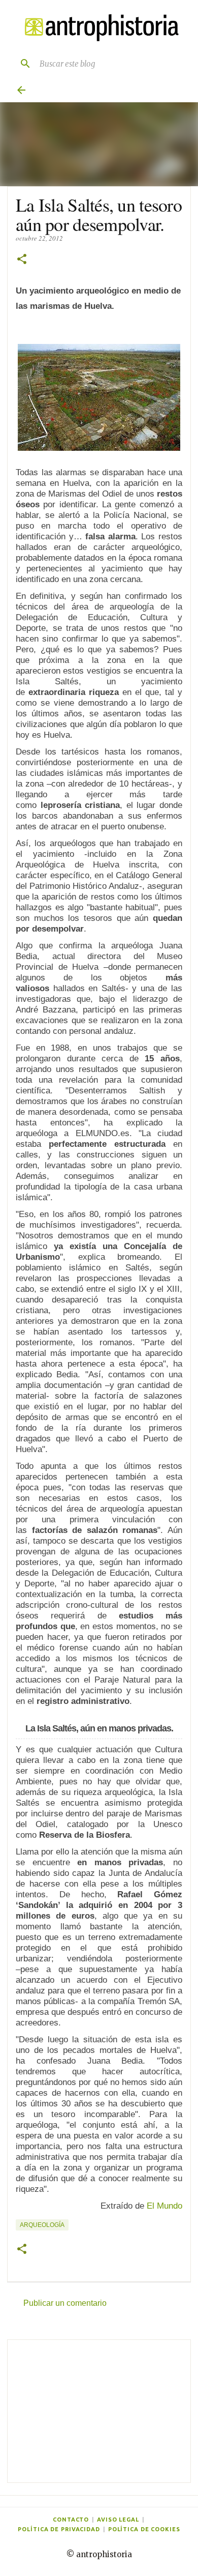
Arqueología (42, 2225)
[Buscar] (21, 64)
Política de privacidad (59, 2529)
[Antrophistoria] (99, 28)
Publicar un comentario (65, 2303)
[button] (22, 260)
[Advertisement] (99, 2411)
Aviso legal (118, 2520)
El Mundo (164, 2206)
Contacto (71, 2520)
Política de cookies (144, 2529)
